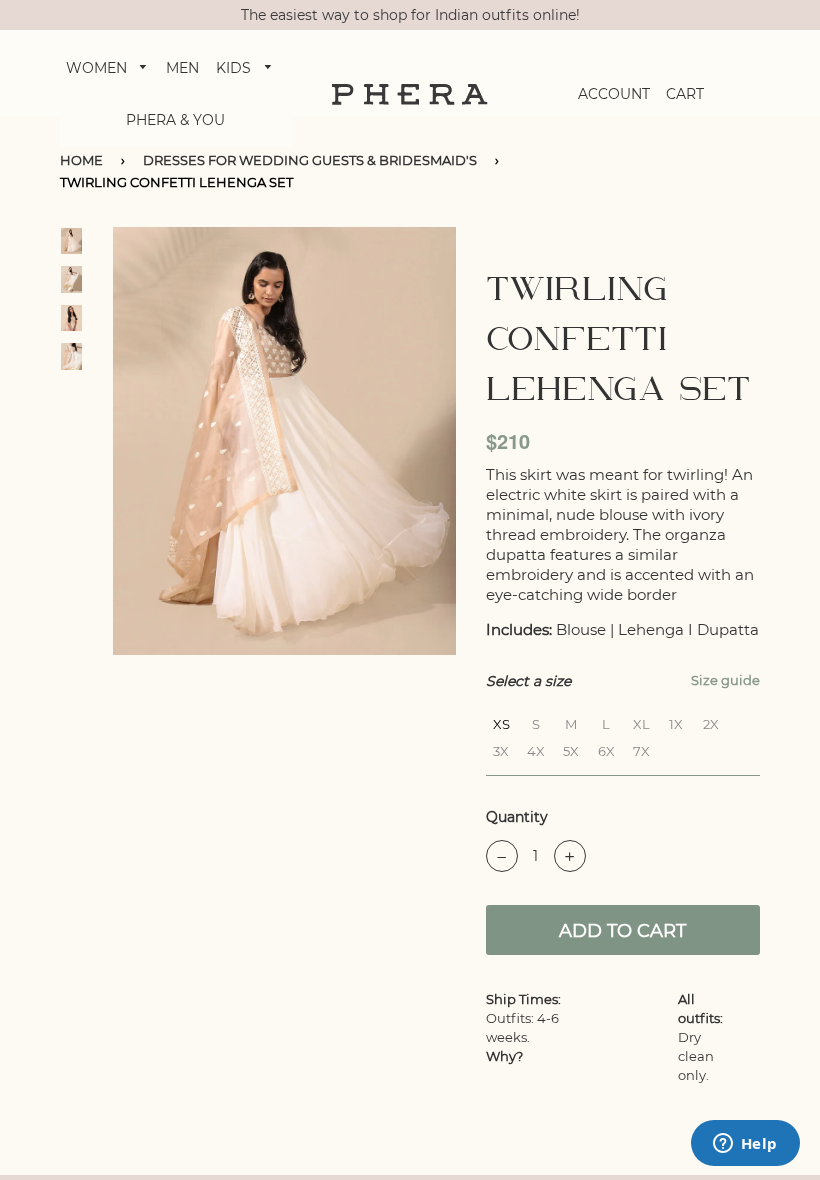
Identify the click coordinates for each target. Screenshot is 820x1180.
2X (711, 721)
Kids (235, 68)
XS (501, 721)
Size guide (725, 680)
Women (98, 68)
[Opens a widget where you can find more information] (745, 1145)
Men (182, 68)
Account (614, 94)
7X (641, 748)
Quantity (517, 817)
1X (676, 721)
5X (571, 748)
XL (641, 721)
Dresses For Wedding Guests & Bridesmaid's (310, 160)
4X (536, 748)
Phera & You (175, 120)
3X (501, 748)
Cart (685, 94)
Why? (504, 1056)
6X (606, 748)
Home (81, 160)
